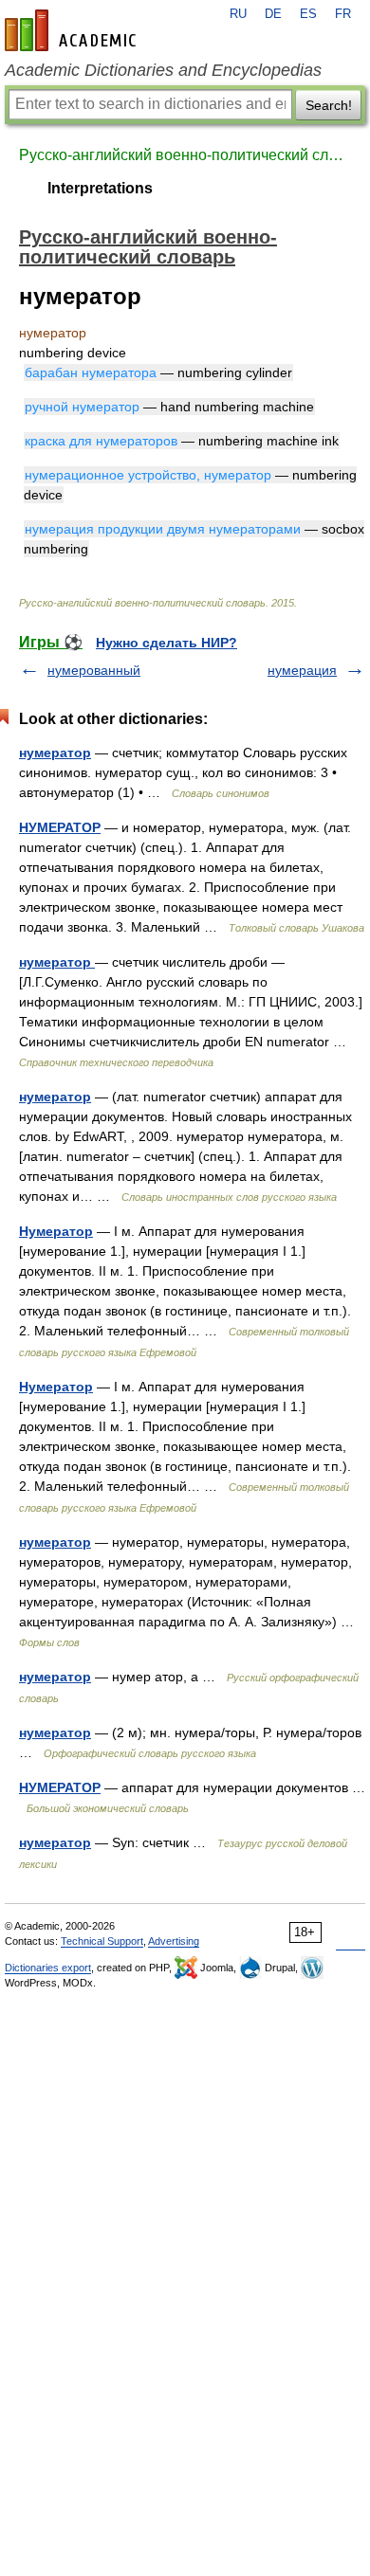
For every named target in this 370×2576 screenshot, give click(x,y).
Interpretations (100, 188)
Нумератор (56, 1231)
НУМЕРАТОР (60, 827)
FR (343, 14)
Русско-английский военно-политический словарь (185, 155)
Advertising (174, 1941)
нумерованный (94, 670)
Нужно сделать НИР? (166, 643)
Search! (329, 105)
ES (308, 14)
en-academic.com (73, 30)
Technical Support (102, 1941)
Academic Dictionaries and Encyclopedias (163, 70)
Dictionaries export (48, 1968)
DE (273, 14)
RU (238, 14)
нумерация (302, 670)
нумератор (55, 753)
